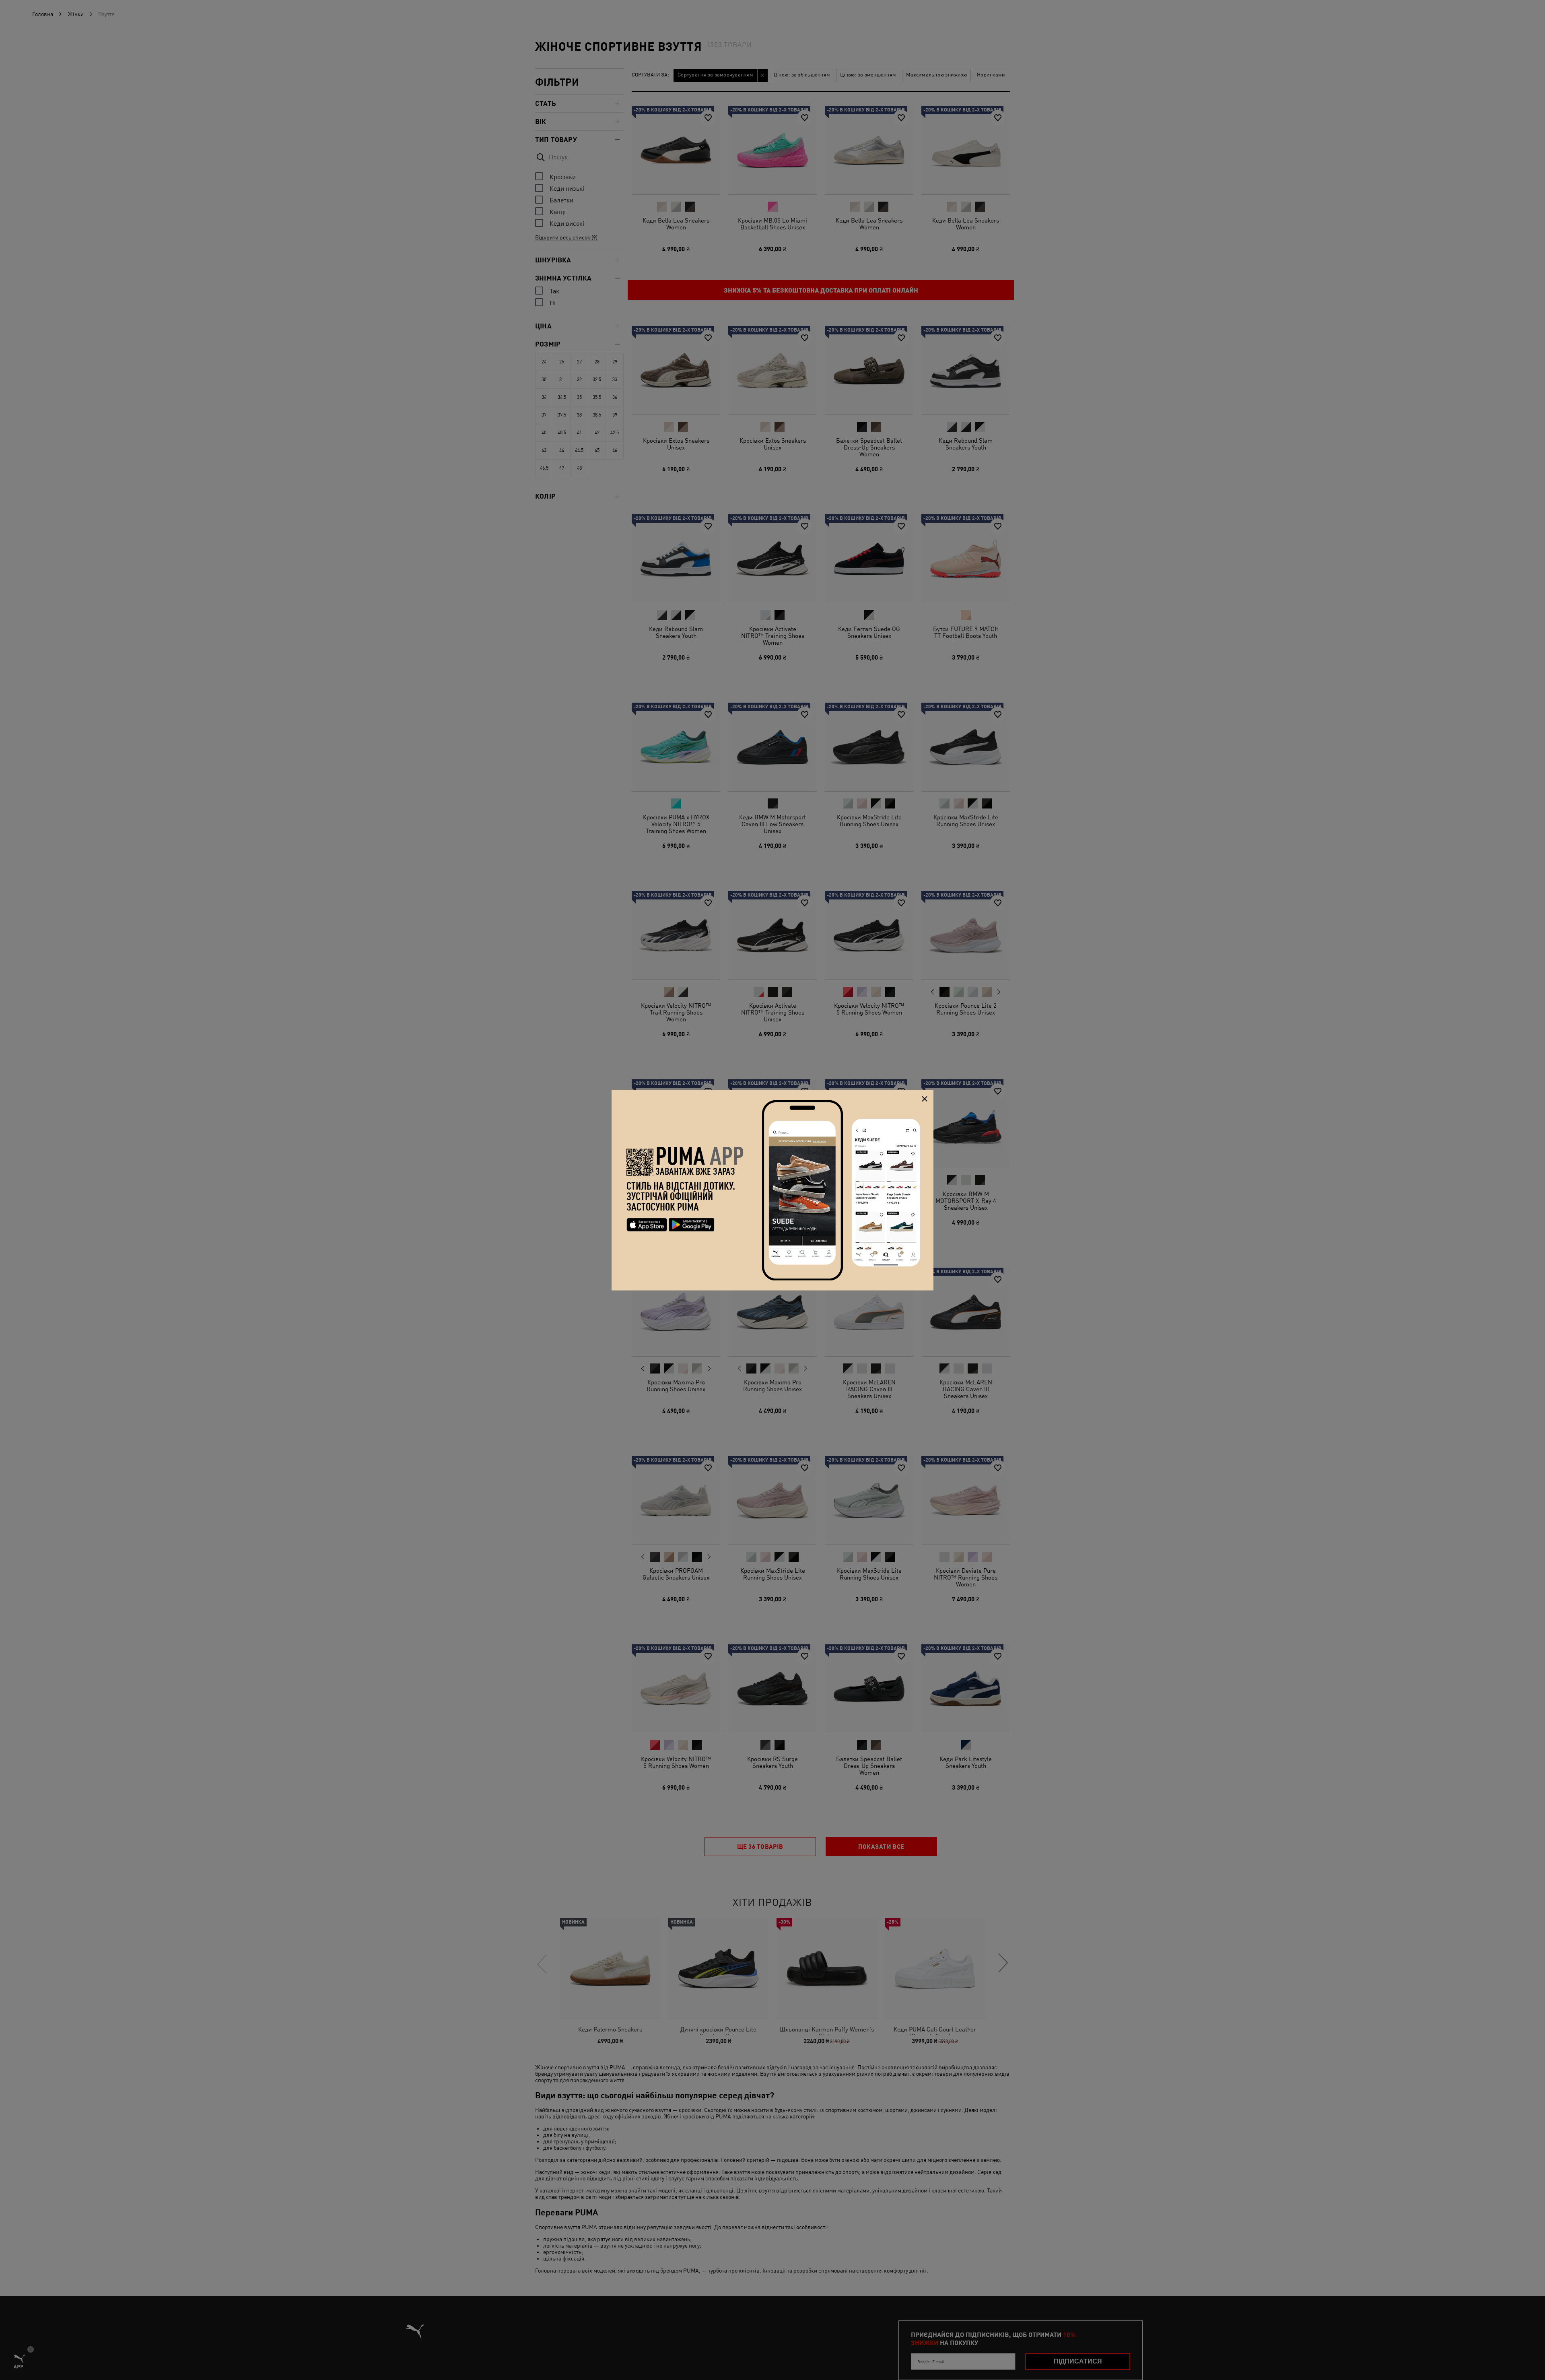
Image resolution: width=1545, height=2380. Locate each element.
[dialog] (772, 1190)
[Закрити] (924, 1099)
